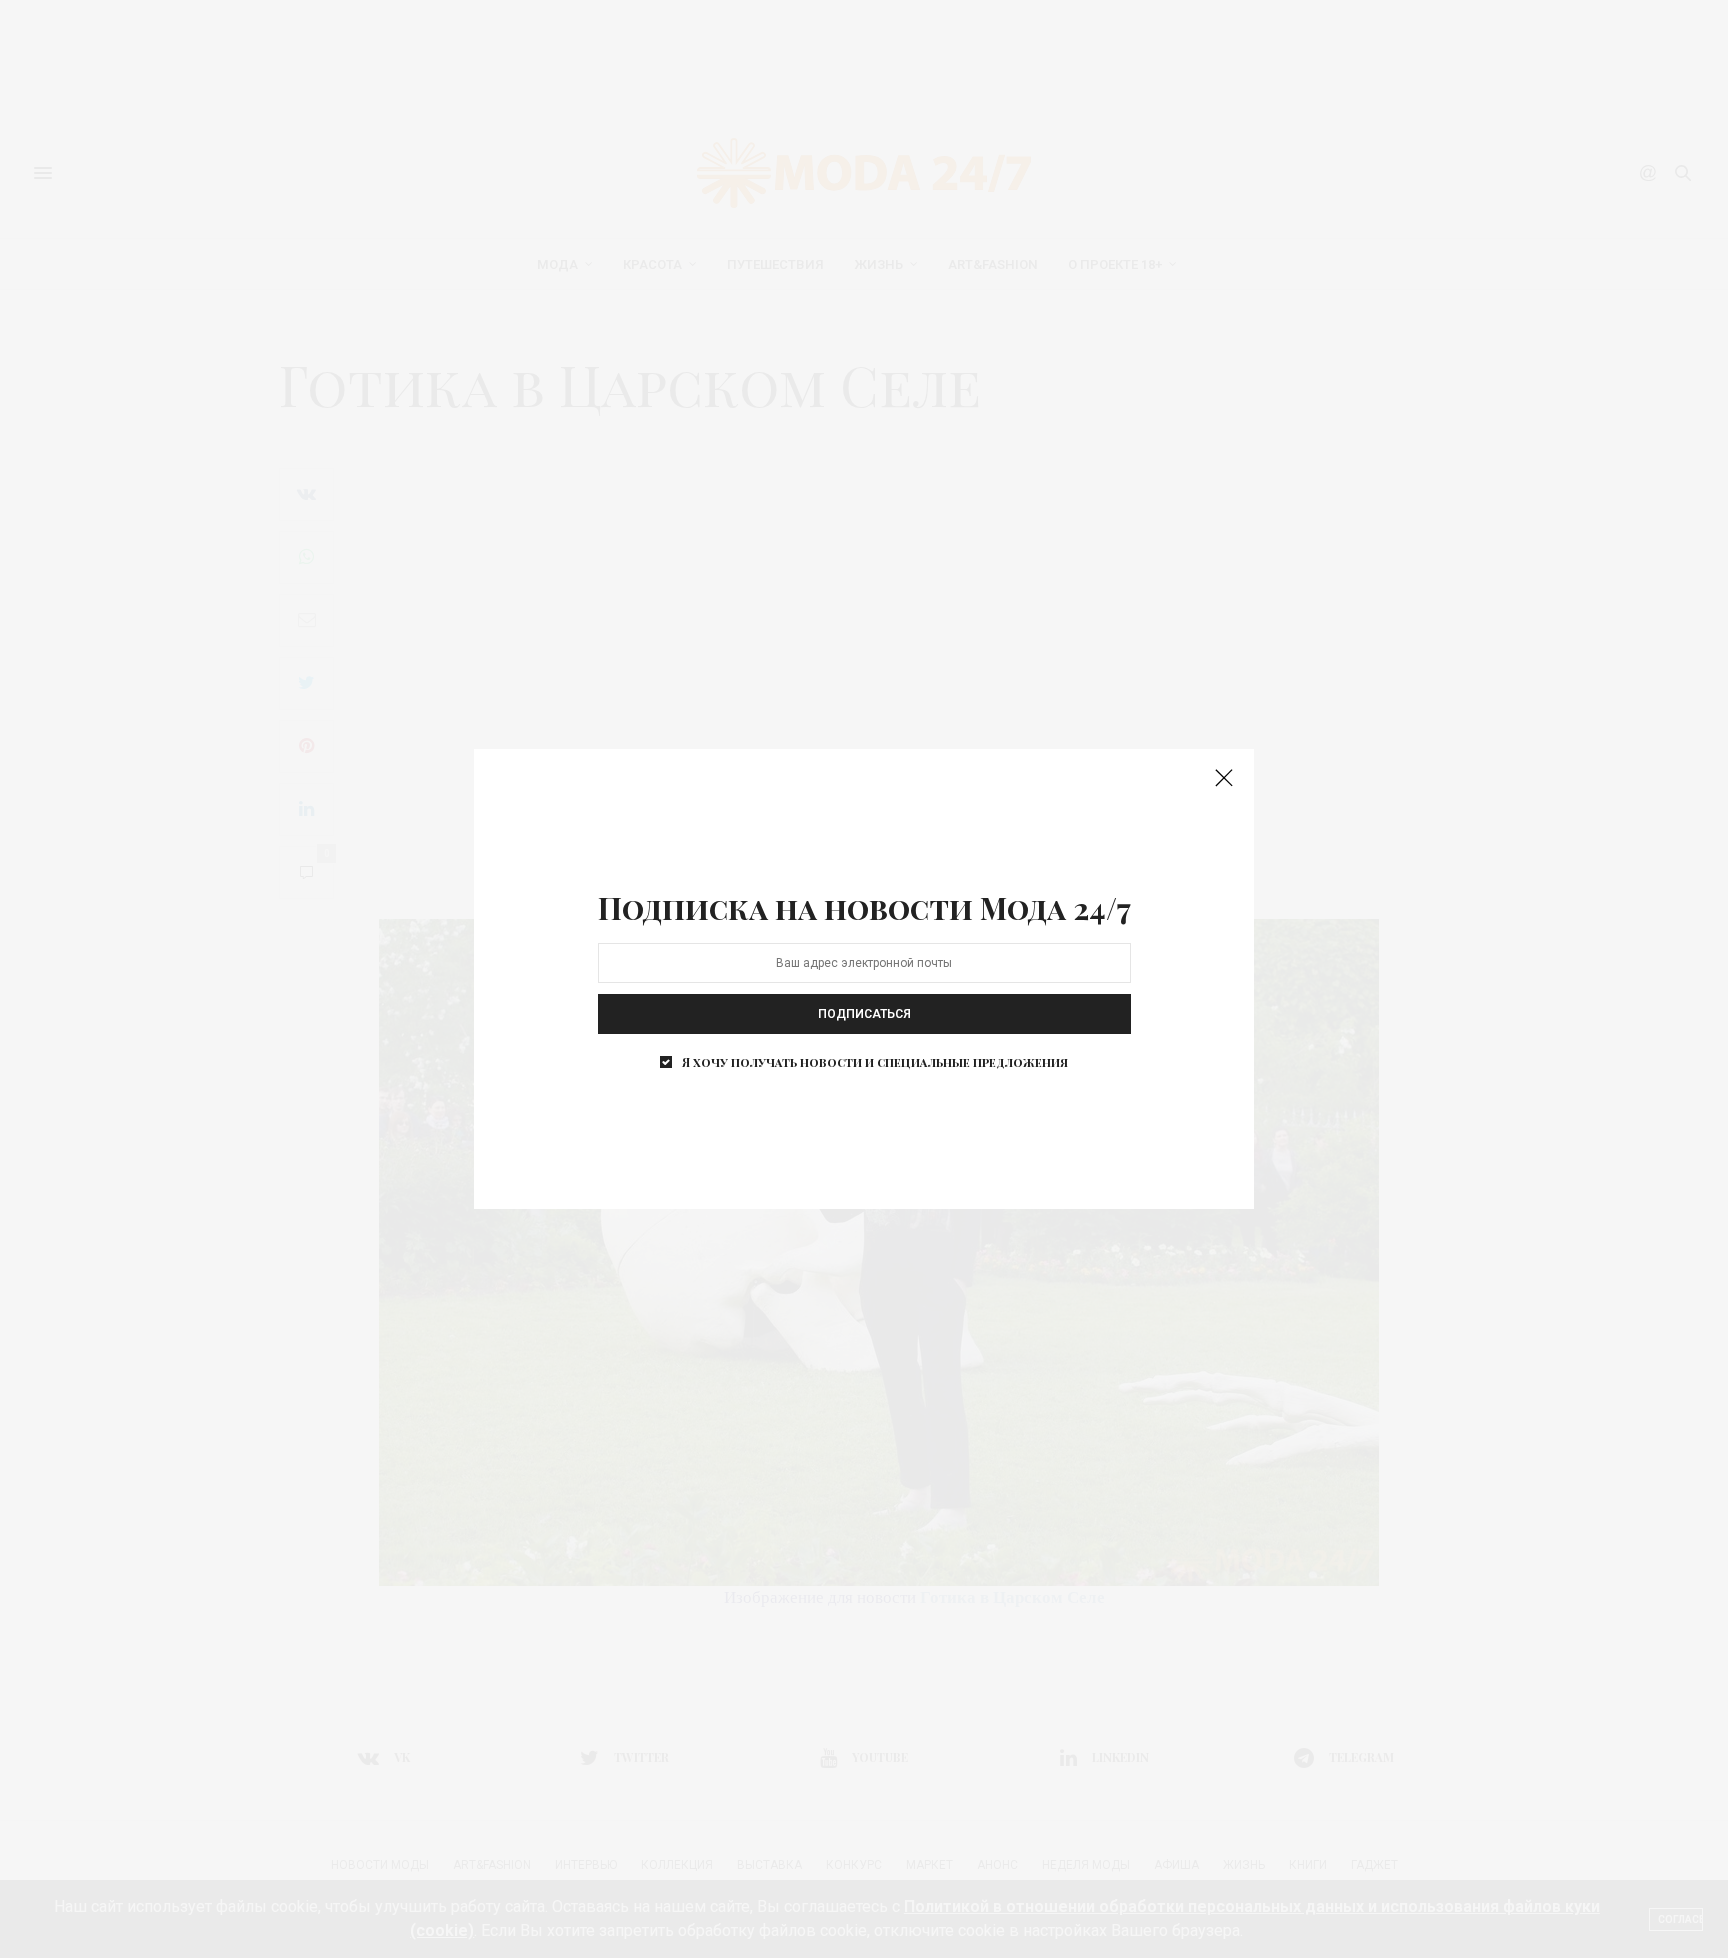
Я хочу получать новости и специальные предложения (875, 1062)
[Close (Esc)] (1224, 779)
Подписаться (864, 1014)
